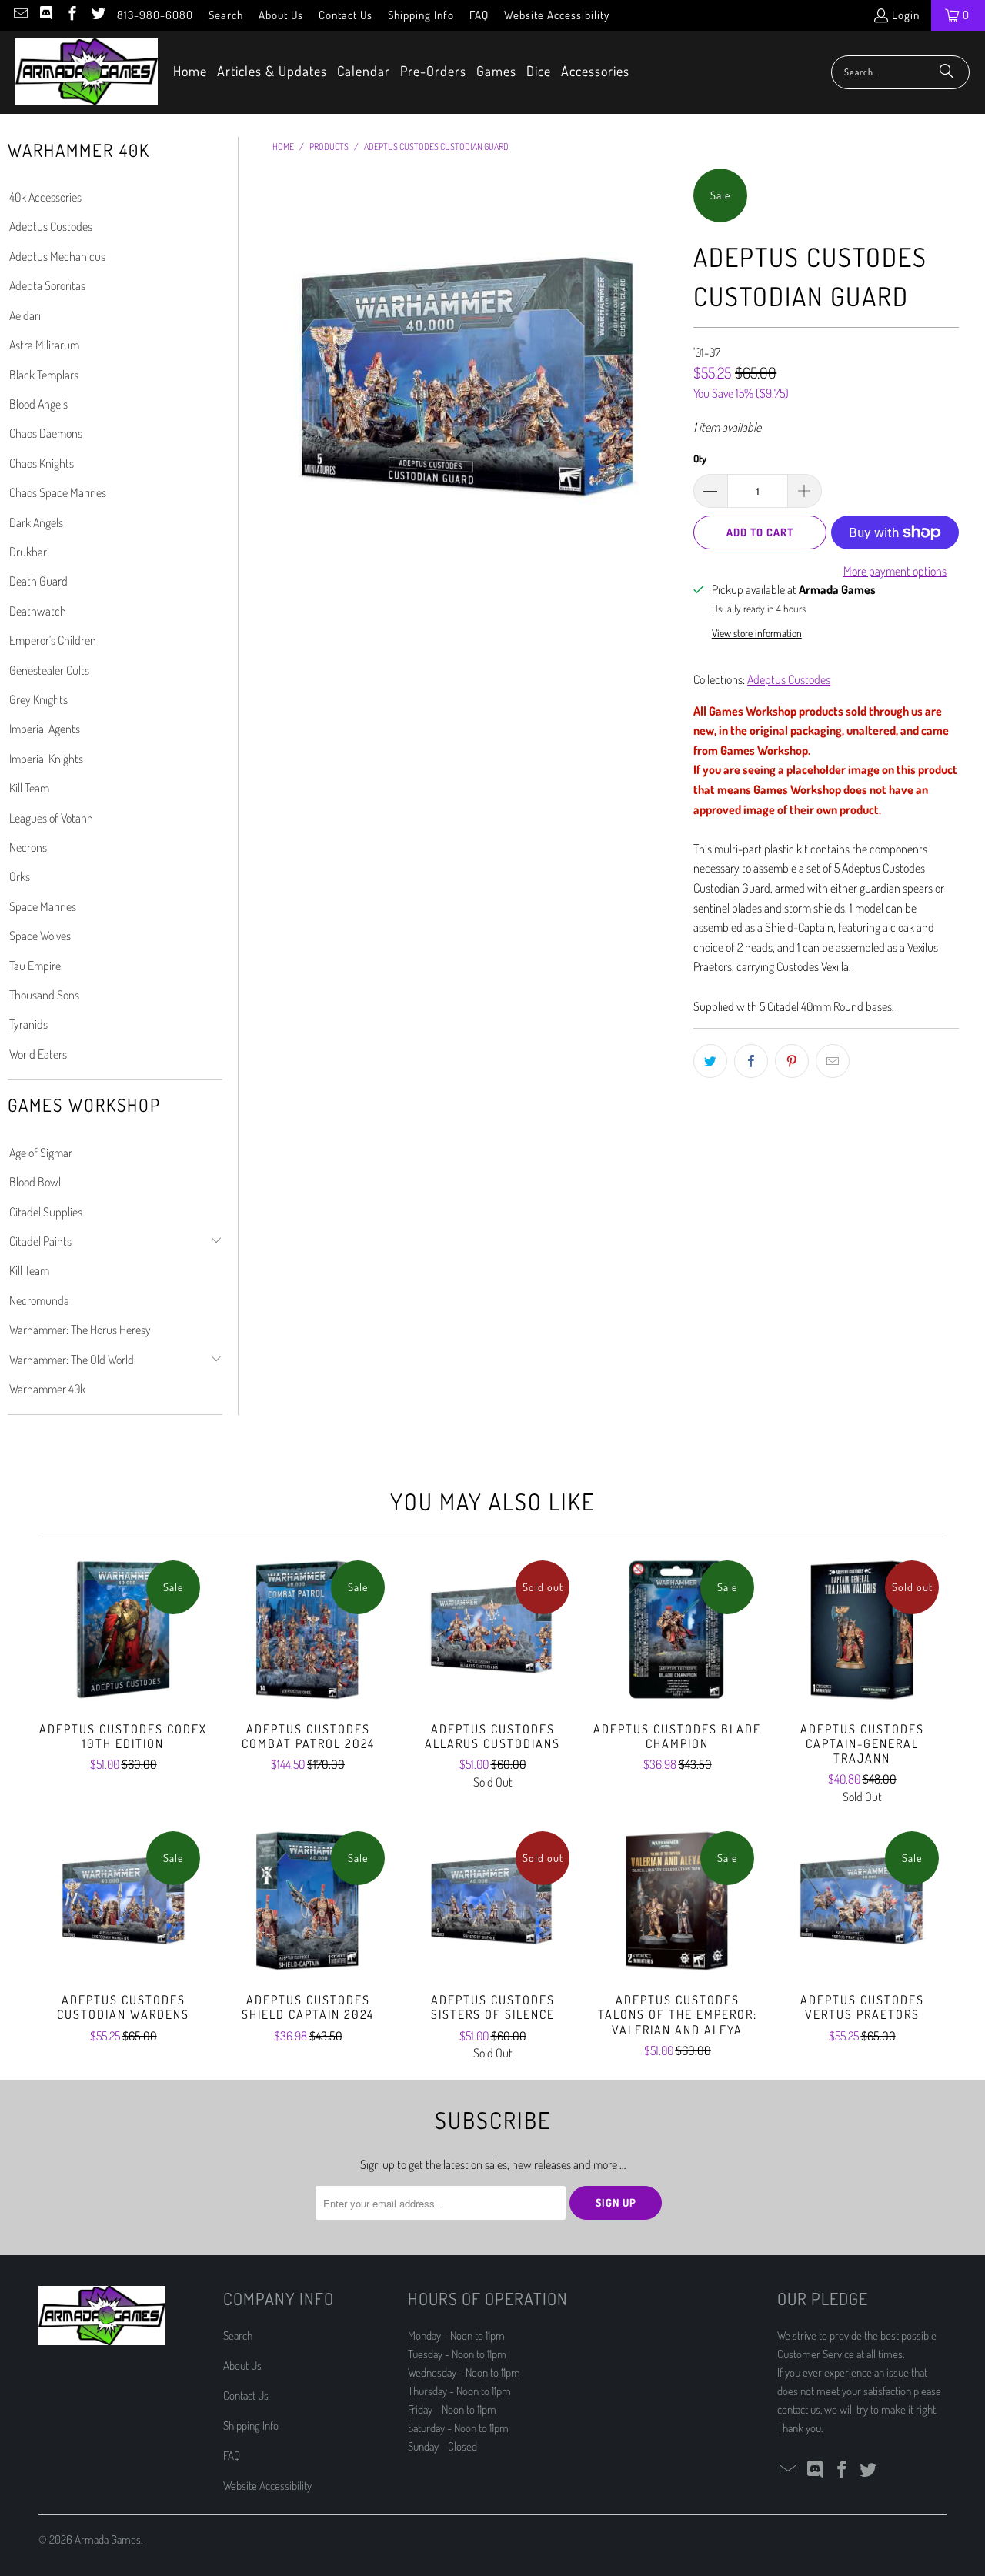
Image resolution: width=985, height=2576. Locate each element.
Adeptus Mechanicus (57, 256)
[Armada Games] (87, 72)
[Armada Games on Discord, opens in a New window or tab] (46, 15)
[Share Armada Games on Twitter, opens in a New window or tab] (710, 1061)
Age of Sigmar (41, 1153)
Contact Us (346, 15)
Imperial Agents (45, 729)
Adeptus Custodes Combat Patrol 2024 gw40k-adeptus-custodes (308, 1630)
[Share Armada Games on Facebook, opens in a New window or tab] (751, 1061)
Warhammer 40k (47, 1389)
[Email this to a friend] (833, 1061)
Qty (700, 459)
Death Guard (38, 581)
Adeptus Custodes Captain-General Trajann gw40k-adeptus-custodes (862, 1630)
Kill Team (29, 788)
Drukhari (29, 552)
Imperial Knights (46, 759)
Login (906, 15)
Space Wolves (40, 936)
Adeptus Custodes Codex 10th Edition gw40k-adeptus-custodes (123, 1630)
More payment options (895, 571)
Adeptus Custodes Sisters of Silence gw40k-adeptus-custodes (492, 1900)
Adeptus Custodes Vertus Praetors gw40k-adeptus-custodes (862, 1900)
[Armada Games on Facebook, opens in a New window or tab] (71, 15)
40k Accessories (45, 197)
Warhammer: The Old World (72, 1360)
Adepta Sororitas (47, 285)
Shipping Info (421, 15)
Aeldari (25, 315)
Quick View (123, 1663)
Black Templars (44, 375)
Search (226, 15)
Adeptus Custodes (51, 226)
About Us (281, 15)
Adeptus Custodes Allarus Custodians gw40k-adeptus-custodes (492, 1630)
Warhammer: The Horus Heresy (80, 1330)
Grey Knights (38, 699)
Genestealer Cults (49, 670)
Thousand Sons (44, 995)
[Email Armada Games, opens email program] (20, 15)
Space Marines (43, 906)
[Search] (947, 72)
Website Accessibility (557, 15)
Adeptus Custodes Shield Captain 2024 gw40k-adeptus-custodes (308, 1900)
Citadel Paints (40, 1241)
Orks (20, 876)
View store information (757, 633)
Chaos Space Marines (58, 492)
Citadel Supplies (46, 1212)
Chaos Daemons (46, 433)
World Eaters (38, 1054)
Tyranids (28, 1024)
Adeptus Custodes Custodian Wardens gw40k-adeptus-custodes (123, 1900)
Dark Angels (36, 522)
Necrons (28, 847)
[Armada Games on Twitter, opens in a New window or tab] (97, 15)
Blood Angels (38, 404)
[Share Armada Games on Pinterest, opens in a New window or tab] (792, 1061)
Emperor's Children (53, 640)
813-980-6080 (155, 15)
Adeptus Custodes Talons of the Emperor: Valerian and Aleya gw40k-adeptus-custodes (677, 1900)
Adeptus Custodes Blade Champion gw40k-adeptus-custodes (677, 1630)
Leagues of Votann (51, 818)
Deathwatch (38, 611)
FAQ (479, 15)
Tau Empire (35, 966)
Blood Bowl (35, 1182)
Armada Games (108, 2539)
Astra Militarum (44, 345)
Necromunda (39, 1300)
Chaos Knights (42, 463)
